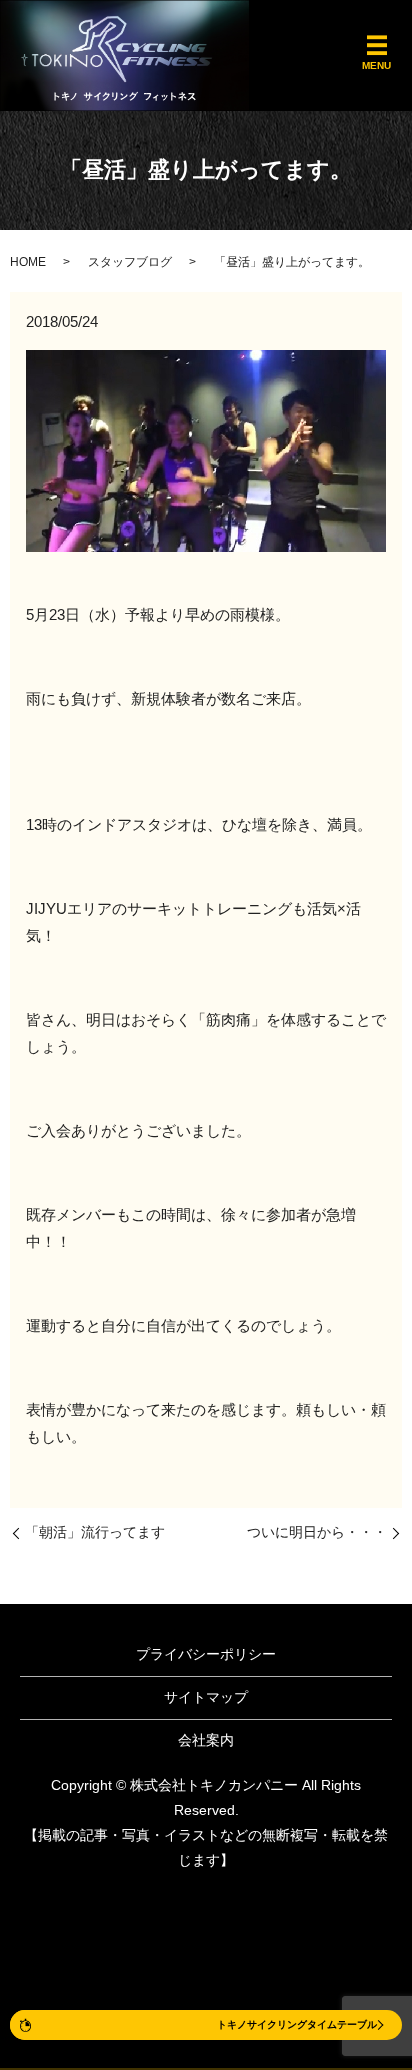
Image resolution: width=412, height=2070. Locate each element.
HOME (28, 262)
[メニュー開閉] (377, 46)
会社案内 (206, 1740)
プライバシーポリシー (206, 1654)
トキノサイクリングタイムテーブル (297, 2024)
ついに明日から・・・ (317, 1532)
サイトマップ (206, 1697)
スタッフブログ (130, 262)
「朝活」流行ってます (95, 1532)
